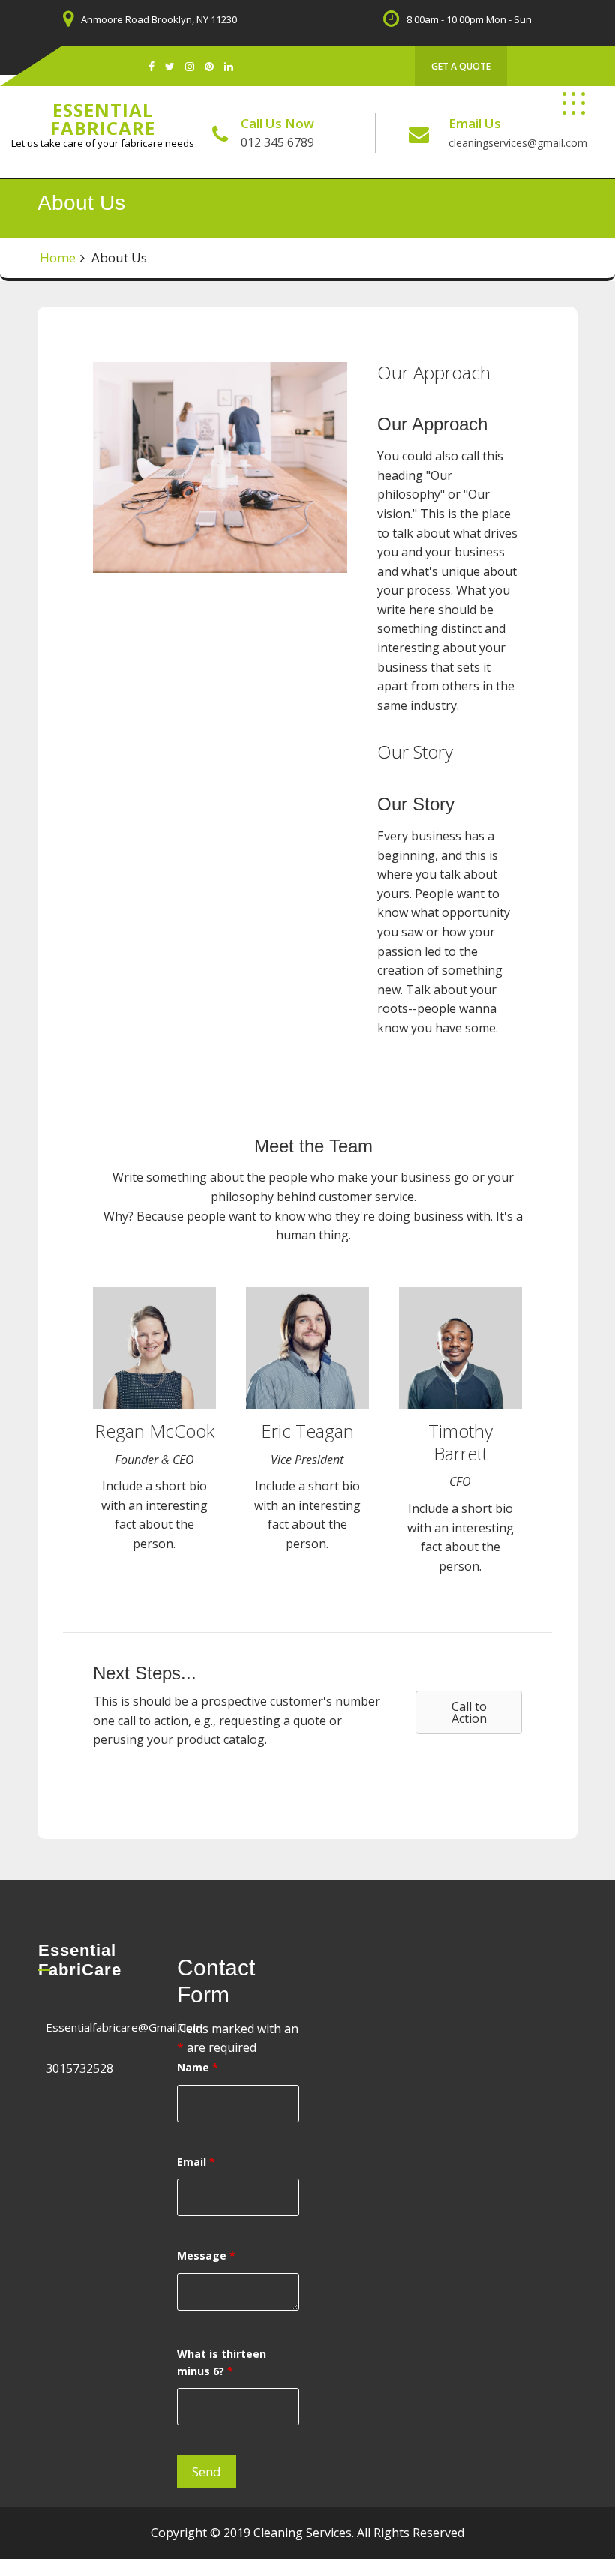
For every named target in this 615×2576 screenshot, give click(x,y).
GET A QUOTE (461, 66)
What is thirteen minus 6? (222, 2362)
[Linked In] (229, 66)
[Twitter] (170, 66)
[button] (469, 1712)
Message (206, 2255)
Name (198, 2067)
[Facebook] (151, 66)
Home (58, 258)
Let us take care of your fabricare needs (103, 143)
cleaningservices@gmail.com (518, 143)
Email (196, 2162)
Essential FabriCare (103, 119)
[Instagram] (190, 66)
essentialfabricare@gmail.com (124, 2027)
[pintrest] (209, 66)
